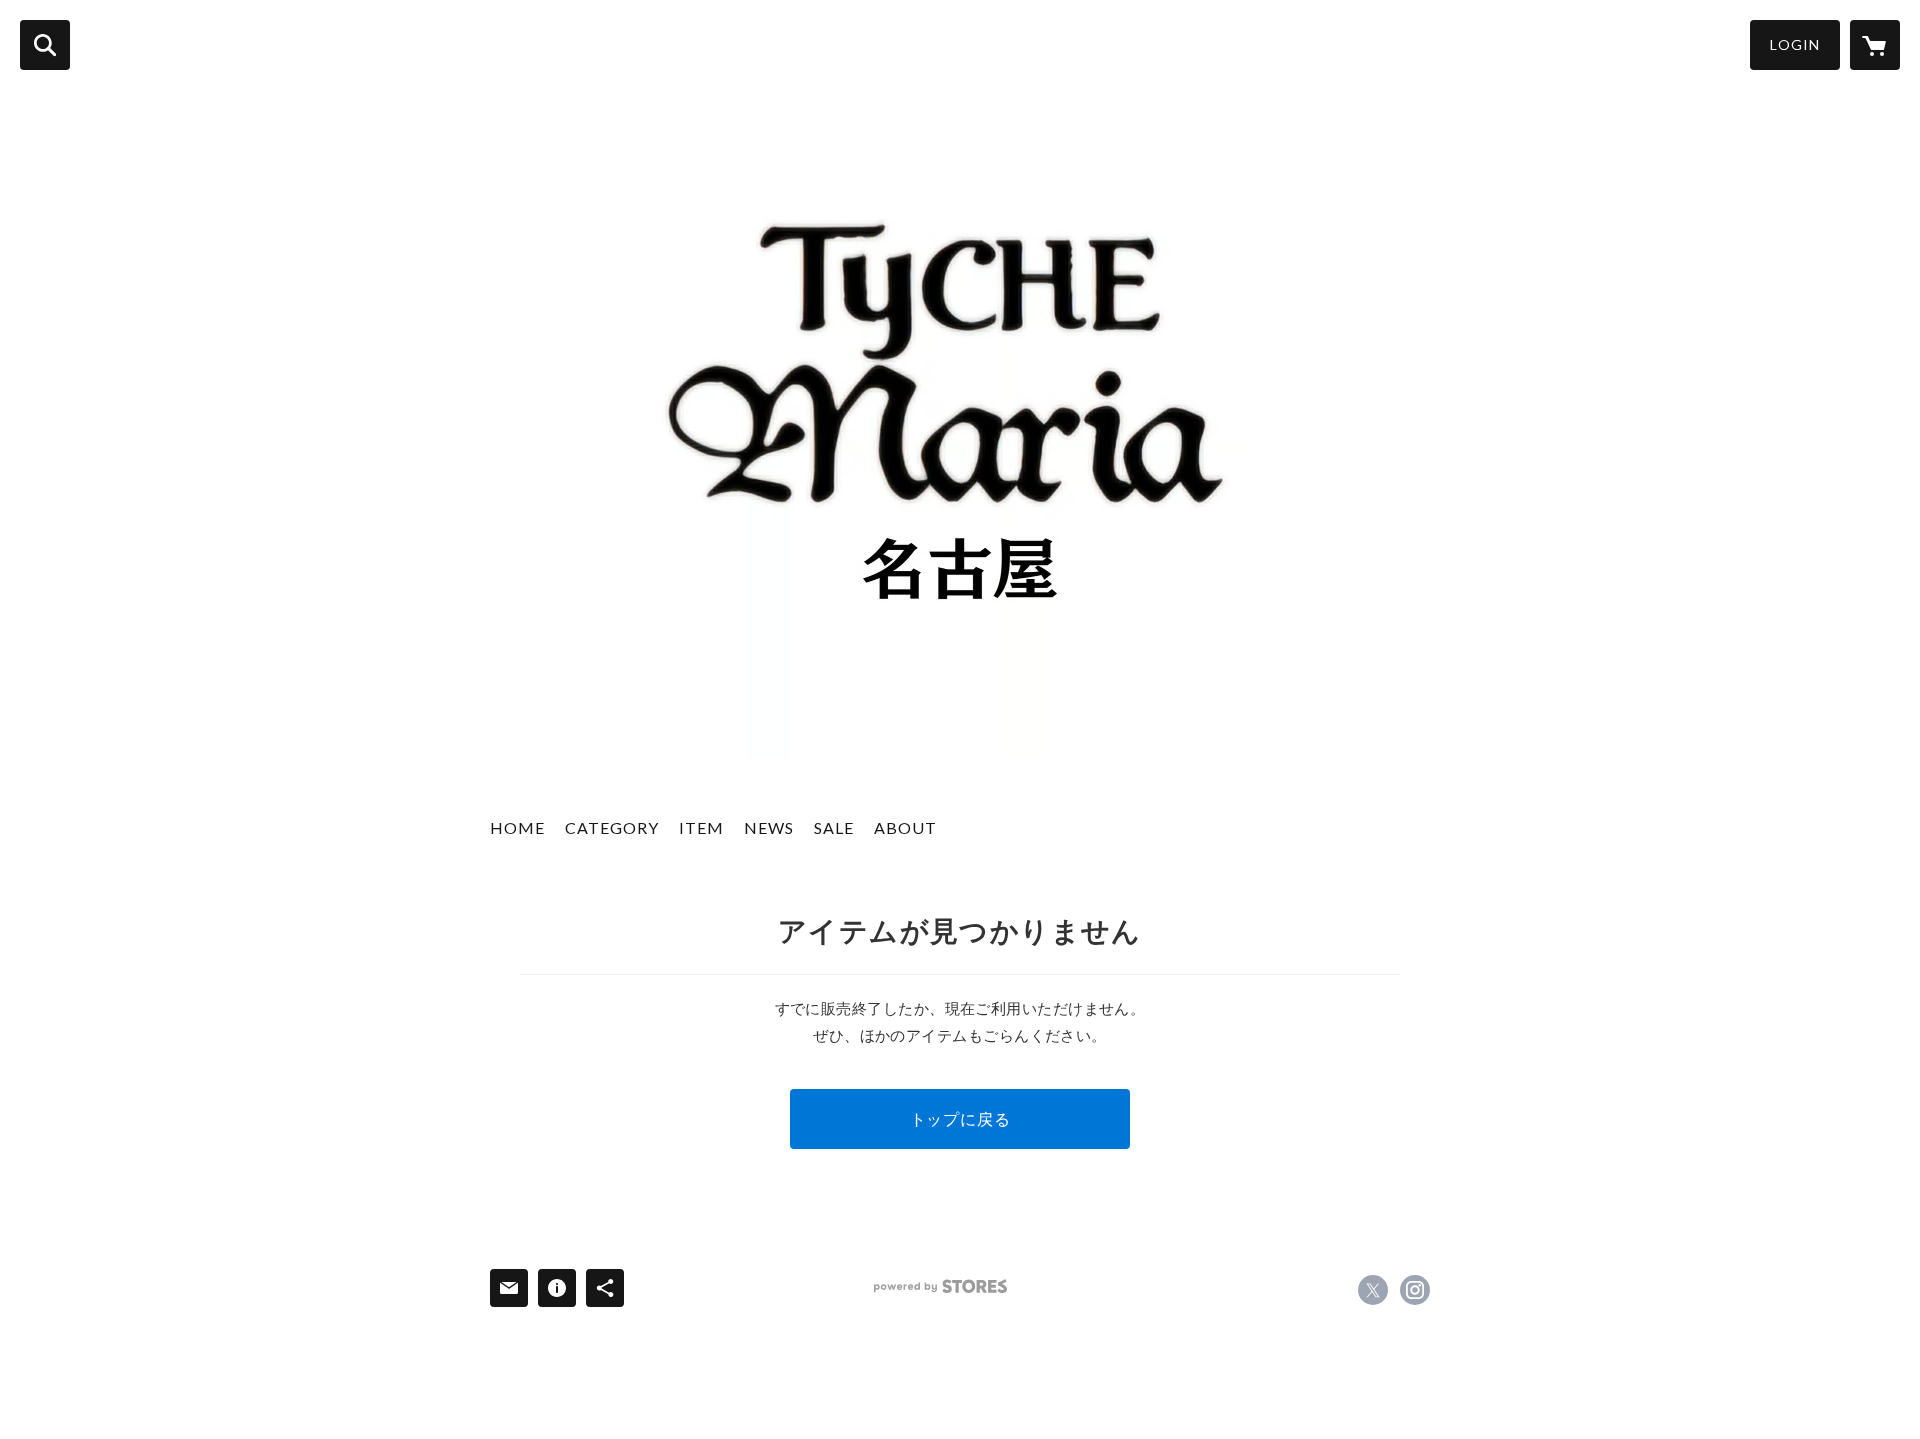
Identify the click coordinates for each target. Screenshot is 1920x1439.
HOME (517, 827)
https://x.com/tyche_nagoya (1373, 1290)
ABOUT (905, 827)
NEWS (769, 827)
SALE (834, 827)
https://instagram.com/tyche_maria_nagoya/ (1415, 1290)
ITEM (701, 827)
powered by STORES (940, 1286)
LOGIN (1795, 44)
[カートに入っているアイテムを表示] (1875, 45)
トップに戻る (960, 1118)
